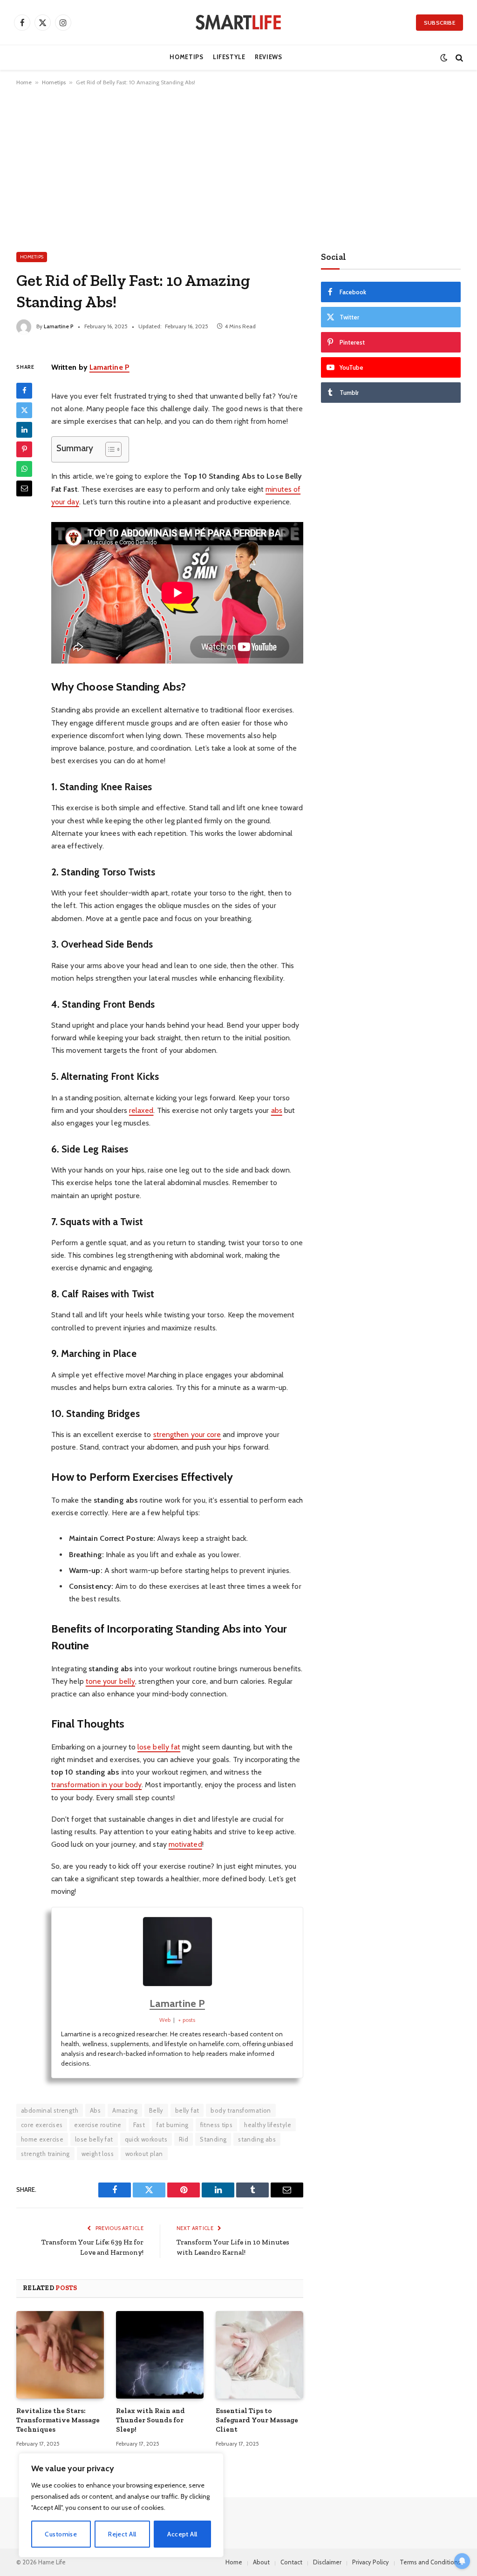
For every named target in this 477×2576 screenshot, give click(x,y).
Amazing (125, 2110)
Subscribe (440, 23)
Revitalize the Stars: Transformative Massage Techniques (58, 2420)
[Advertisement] (238, 167)
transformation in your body (96, 1785)
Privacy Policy (371, 2562)
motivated (185, 1844)
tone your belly (110, 1681)
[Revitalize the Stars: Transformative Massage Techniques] (60, 2355)
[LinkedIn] (24, 430)
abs (277, 1110)
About (261, 2562)
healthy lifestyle (268, 2125)
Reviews (268, 57)
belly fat (187, 2110)
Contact (291, 2562)
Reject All (122, 2534)
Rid (184, 2139)
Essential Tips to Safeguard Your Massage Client (257, 2420)
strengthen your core (187, 1434)
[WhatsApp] (24, 469)
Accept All (182, 2534)
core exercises (42, 2125)
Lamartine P (59, 326)
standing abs (257, 2139)
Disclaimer (327, 2562)
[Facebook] (24, 391)
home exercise (42, 2139)
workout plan (144, 2154)
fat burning (172, 2125)
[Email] (24, 488)
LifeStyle (229, 57)
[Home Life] (238, 22)
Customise (61, 2534)
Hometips (186, 57)
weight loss (98, 2154)
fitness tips (217, 2125)
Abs (95, 2110)
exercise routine (98, 2125)
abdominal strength (50, 2110)
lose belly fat (159, 1747)
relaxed (141, 1110)
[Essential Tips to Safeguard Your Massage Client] (259, 2355)
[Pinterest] (24, 449)
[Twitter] (24, 410)
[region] (121, 2505)
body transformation (241, 2110)
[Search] (458, 58)
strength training (45, 2154)
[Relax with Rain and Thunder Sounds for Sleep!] (160, 2355)
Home (24, 82)
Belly (156, 2110)
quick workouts (146, 2139)
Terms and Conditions (430, 2562)
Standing (213, 2139)
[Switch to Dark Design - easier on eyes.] (444, 58)
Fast (139, 2125)
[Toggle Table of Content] (109, 449)
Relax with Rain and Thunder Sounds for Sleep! (150, 2420)
